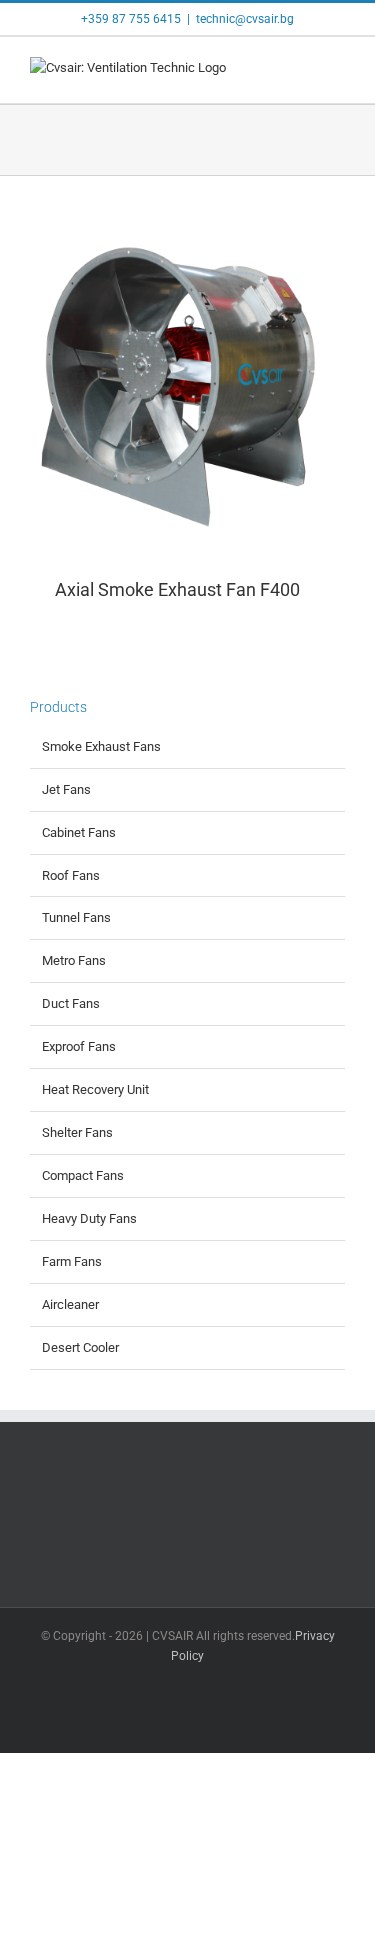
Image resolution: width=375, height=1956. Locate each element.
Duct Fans (71, 1003)
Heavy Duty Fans (89, 1218)
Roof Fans (71, 875)
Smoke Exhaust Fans (101, 746)
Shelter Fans (77, 1132)
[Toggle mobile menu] (337, 72)
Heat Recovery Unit (95, 1089)
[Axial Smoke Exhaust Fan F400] (187, 388)
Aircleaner (70, 1304)
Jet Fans (66, 789)
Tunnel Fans (76, 917)
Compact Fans (83, 1175)
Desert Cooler (80, 1347)
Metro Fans (74, 960)
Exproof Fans (79, 1046)
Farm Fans (72, 1261)
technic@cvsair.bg (245, 19)
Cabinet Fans (79, 832)
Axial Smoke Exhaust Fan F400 (177, 589)
